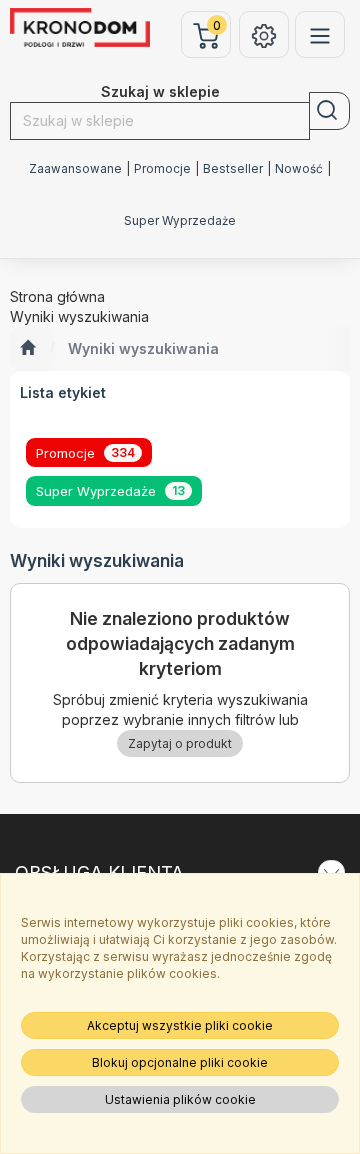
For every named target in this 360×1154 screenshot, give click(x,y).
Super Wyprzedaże (180, 221)
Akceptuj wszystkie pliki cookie (180, 1025)
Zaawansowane (75, 169)
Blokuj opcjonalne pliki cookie (180, 1062)
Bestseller (233, 169)
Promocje (162, 169)
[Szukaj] (329, 111)
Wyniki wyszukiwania (143, 348)
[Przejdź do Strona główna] (27, 349)
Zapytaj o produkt (180, 743)
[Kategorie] (320, 34)
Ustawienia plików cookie (180, 1099)
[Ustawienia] (264, 34)
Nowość (299, 169)
